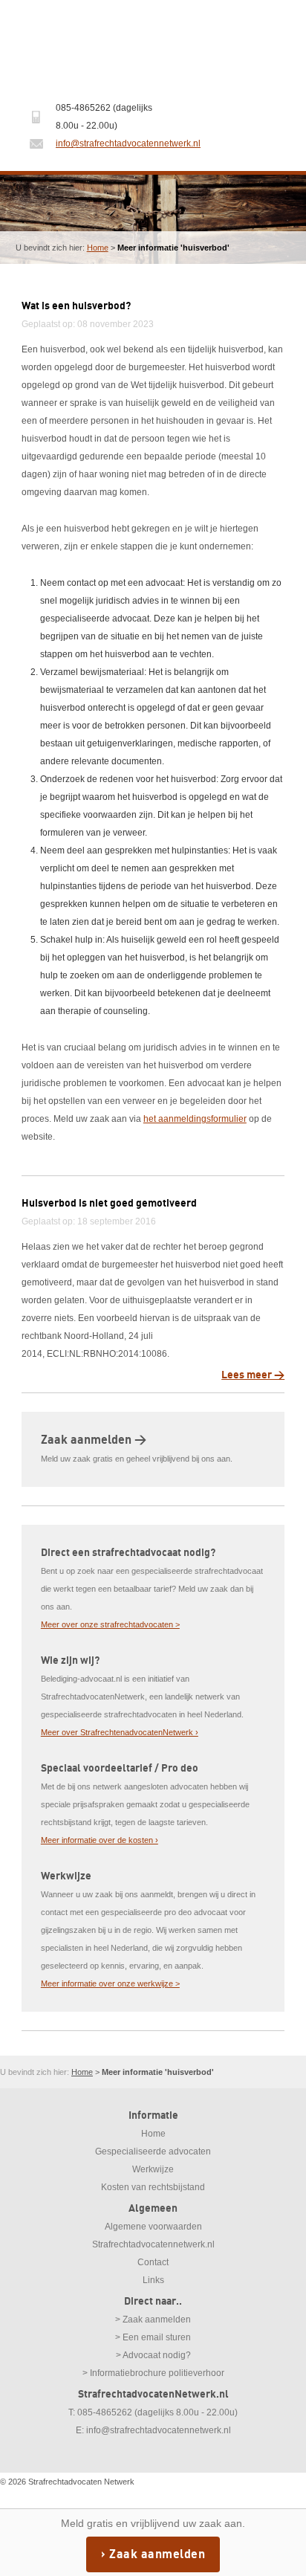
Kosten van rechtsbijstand (153, 2187)
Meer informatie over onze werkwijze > (110, 1983)
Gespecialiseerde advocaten (153, 2151)
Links (153, 2280)
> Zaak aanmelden (153, 2320)
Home (98, 248)
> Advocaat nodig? (153, 2355)
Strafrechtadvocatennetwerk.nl (153, 2244)
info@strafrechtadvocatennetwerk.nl (128, 143)
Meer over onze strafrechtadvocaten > (110, 1624)
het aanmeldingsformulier (195, 1119)
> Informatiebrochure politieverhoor (153, 2373)
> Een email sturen (153, 2337)
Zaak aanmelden (157, 2554)
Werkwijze (153, 2169)
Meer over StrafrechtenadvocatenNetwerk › (120, 1732)
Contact (153, 2262)
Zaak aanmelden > (94, 1440)
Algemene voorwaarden (153, 2227)
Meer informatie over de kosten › (100, 1840)
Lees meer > (253, 1375)
